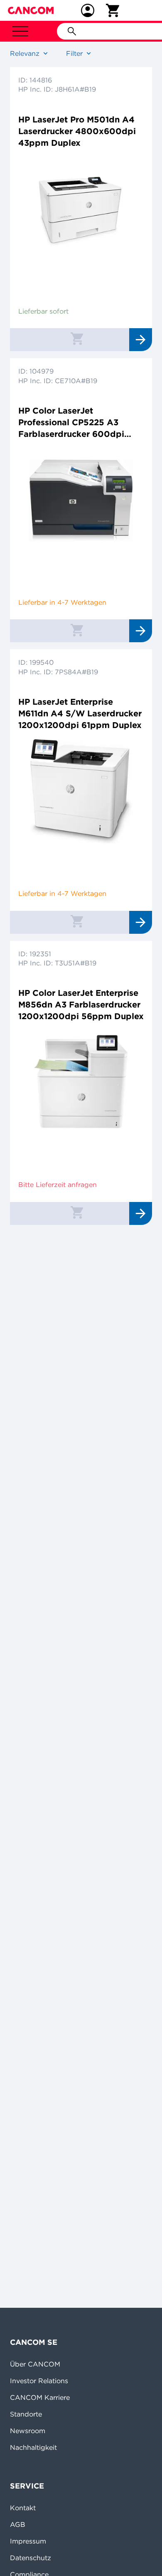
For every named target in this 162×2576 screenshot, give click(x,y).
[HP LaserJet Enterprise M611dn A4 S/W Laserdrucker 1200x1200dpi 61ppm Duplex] (81, 791)
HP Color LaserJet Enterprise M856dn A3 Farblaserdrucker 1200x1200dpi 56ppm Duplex (81, 1004)
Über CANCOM (35, 2364)
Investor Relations (39, 2381)
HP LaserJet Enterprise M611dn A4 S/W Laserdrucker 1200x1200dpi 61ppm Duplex (80, 713)
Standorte (26, 2414)
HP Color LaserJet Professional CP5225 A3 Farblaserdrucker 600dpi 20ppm (71, 423)
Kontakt (23, 2508)
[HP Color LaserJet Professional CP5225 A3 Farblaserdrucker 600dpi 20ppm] (81, 500)
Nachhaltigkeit (33, 2447)
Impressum (28, 2541)
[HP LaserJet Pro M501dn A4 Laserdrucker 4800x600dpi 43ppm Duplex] (81, 209)
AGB (18, 2524)
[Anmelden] (88, 10)
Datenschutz (31, 2558)
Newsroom (28, 2431)
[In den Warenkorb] (77, 338)
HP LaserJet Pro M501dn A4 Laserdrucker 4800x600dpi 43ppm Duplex (77, 131)
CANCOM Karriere (40, 2397)
